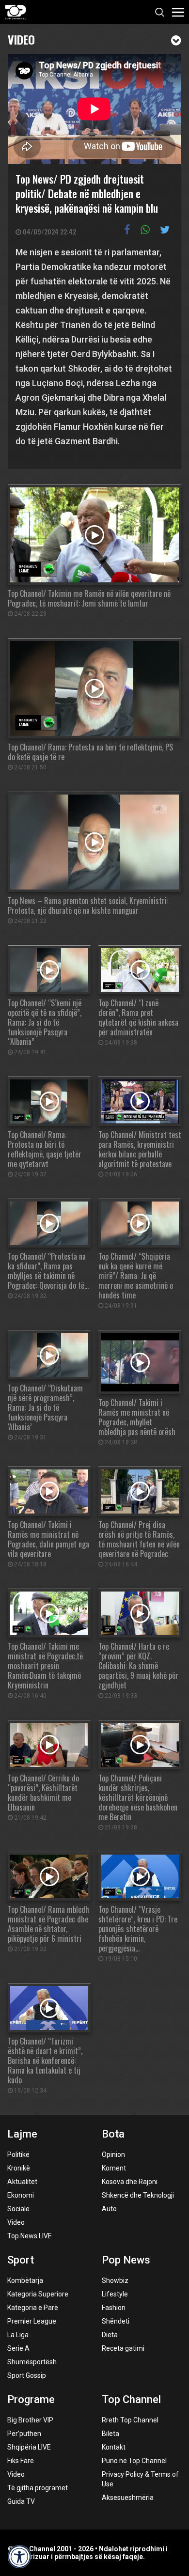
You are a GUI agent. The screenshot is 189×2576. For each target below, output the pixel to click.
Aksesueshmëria (128, 2498)
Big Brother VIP (30, 2420)
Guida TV (21, 2501)
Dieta (110, 2335)
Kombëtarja (25, 2280)
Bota (113, 2134)
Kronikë (19, 2168)
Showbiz (115, 2280)
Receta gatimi (123, 2348)
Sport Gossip (27, 2375)
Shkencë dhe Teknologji (138, 2195)
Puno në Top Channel (134, 2461)
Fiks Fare (21, 2461)
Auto (109, 2209)
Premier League (32, 2321)
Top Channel (131, 2399)
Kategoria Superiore (38, 2294)
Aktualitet (22, 2182)
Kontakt (114, 2447)
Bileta (110, 2434)
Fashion (114, 2308)
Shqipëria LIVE (29, 2447)
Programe (31, 2399)
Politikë (18, 2154)
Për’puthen (24, 2434)
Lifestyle (115, 2294)
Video (21, 39)
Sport (21, 2260)
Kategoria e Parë (33, 2308)
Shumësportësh (32, 2362)
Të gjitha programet (38, 2488)
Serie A (18, 2348)
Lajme (22, 2134)
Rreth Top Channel (130, 2420)
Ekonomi (21, 2195)
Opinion (113, 2154)
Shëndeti (116, 2321)
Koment (114, 2168)
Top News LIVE (30, 2236)
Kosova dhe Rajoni (130, 2182)
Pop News (126, 2260)
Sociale (18, 2209)
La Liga (18, 2335)
